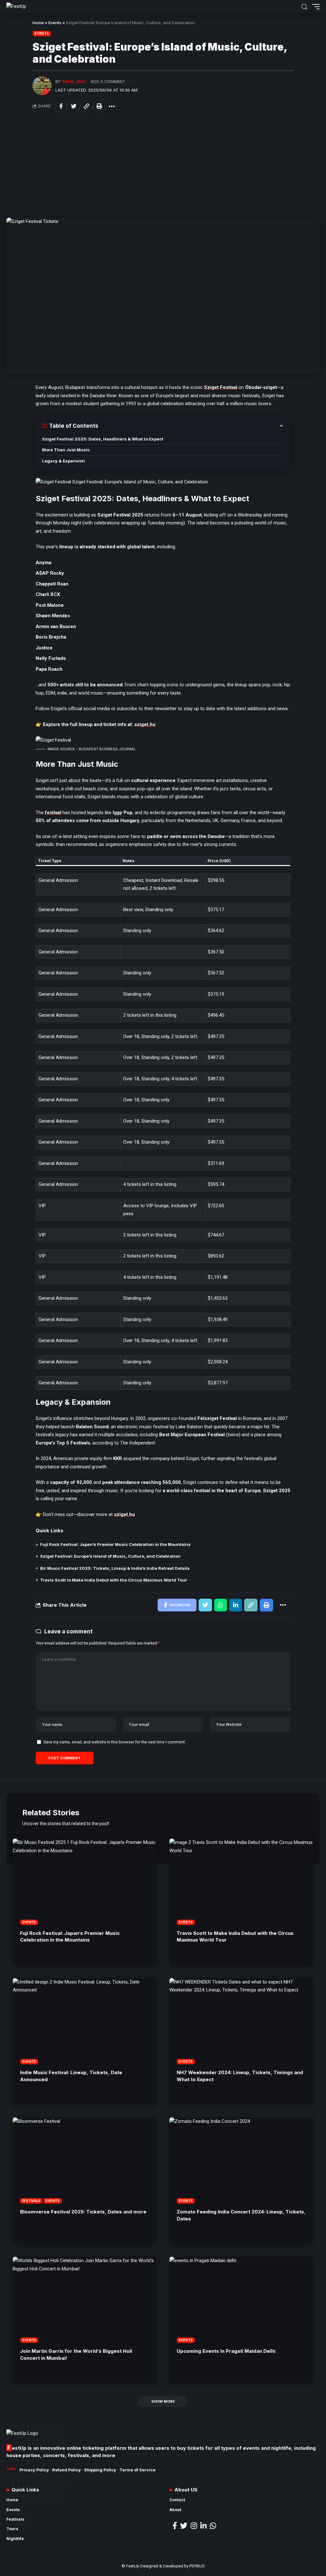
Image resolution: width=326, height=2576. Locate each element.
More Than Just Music (66, 450)
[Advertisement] (163, 165)
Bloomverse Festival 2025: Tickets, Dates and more (83, 2212)
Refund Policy (67, 2470)
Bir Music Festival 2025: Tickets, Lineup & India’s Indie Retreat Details (115, 1568)
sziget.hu (145, 724)
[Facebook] (175, 2526)
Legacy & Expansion (64, 461)
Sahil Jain (74, 82)
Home (38, 23)
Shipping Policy (100, 2470)
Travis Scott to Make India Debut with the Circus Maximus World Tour (114, 1580)
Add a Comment (108, 82)
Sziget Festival (221, 387)
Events (55, 23)
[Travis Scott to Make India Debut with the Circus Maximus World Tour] (241, 1882)
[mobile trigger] (314, 7)
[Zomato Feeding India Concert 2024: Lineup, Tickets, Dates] (241, 2161)
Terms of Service (137, 2470)
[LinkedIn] (203, 2526)
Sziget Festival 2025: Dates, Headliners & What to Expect (103, 439)
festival (53, 813)
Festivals (31, 2201)
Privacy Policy (34, 2470)
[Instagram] (194, 2526)
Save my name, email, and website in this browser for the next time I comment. (115, 1742)
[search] (304, 7)
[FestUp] (16, 7)
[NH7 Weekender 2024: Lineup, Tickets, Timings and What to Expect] (241, 2021)
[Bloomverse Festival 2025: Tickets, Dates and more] (85, 2161)
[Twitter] (184, 2526)
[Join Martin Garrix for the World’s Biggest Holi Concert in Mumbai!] (85, 2300)
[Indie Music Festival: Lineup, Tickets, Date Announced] (85, 2021)
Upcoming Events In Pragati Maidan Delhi (226, 2351)
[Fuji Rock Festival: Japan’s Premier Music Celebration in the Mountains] (85, 1882)
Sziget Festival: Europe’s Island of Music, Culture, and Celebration (110, 1556)
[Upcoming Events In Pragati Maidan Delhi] (241, 2300)
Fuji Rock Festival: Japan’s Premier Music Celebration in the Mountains (115, 1544)
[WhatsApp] (213, 2526)
